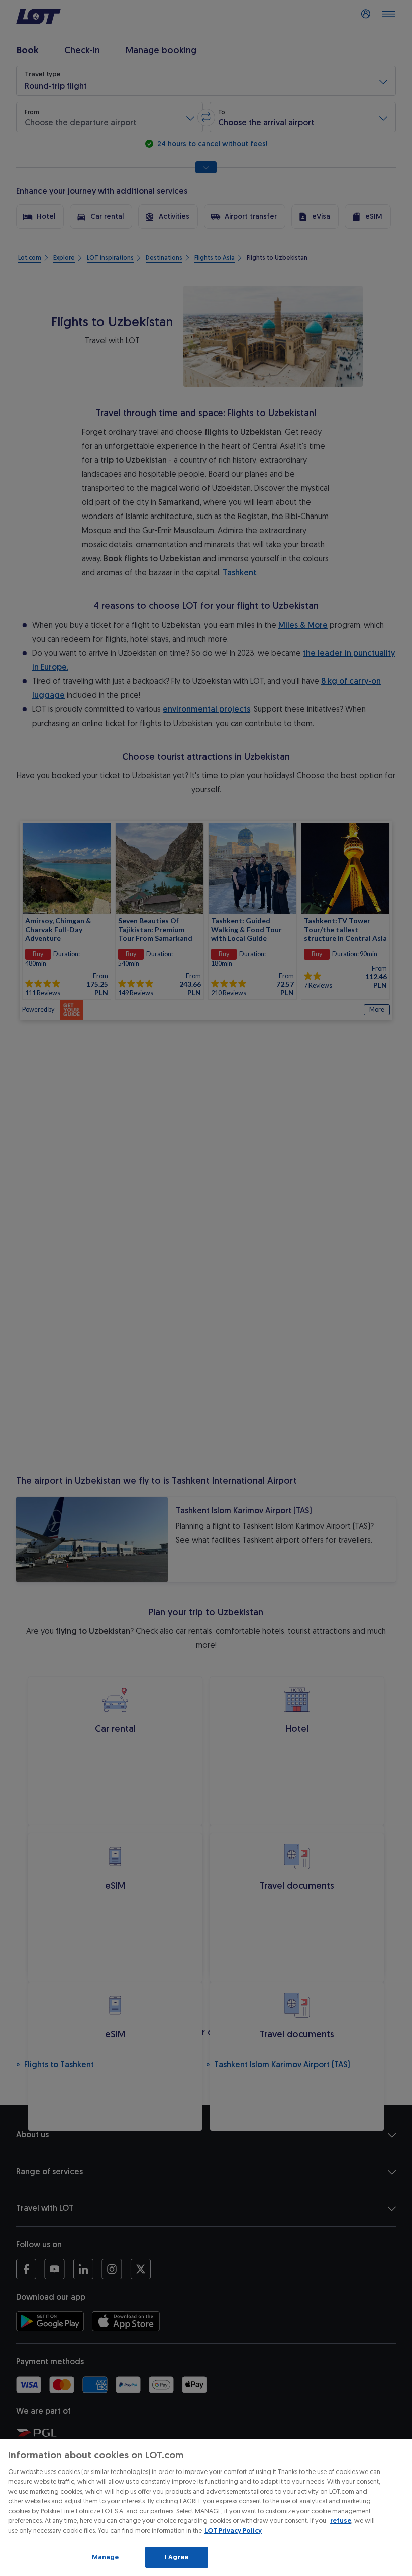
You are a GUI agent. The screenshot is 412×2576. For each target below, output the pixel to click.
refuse (341, 2520)
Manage (106, 2557)
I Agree (177, 2557)
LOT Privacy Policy (233, 2531)
